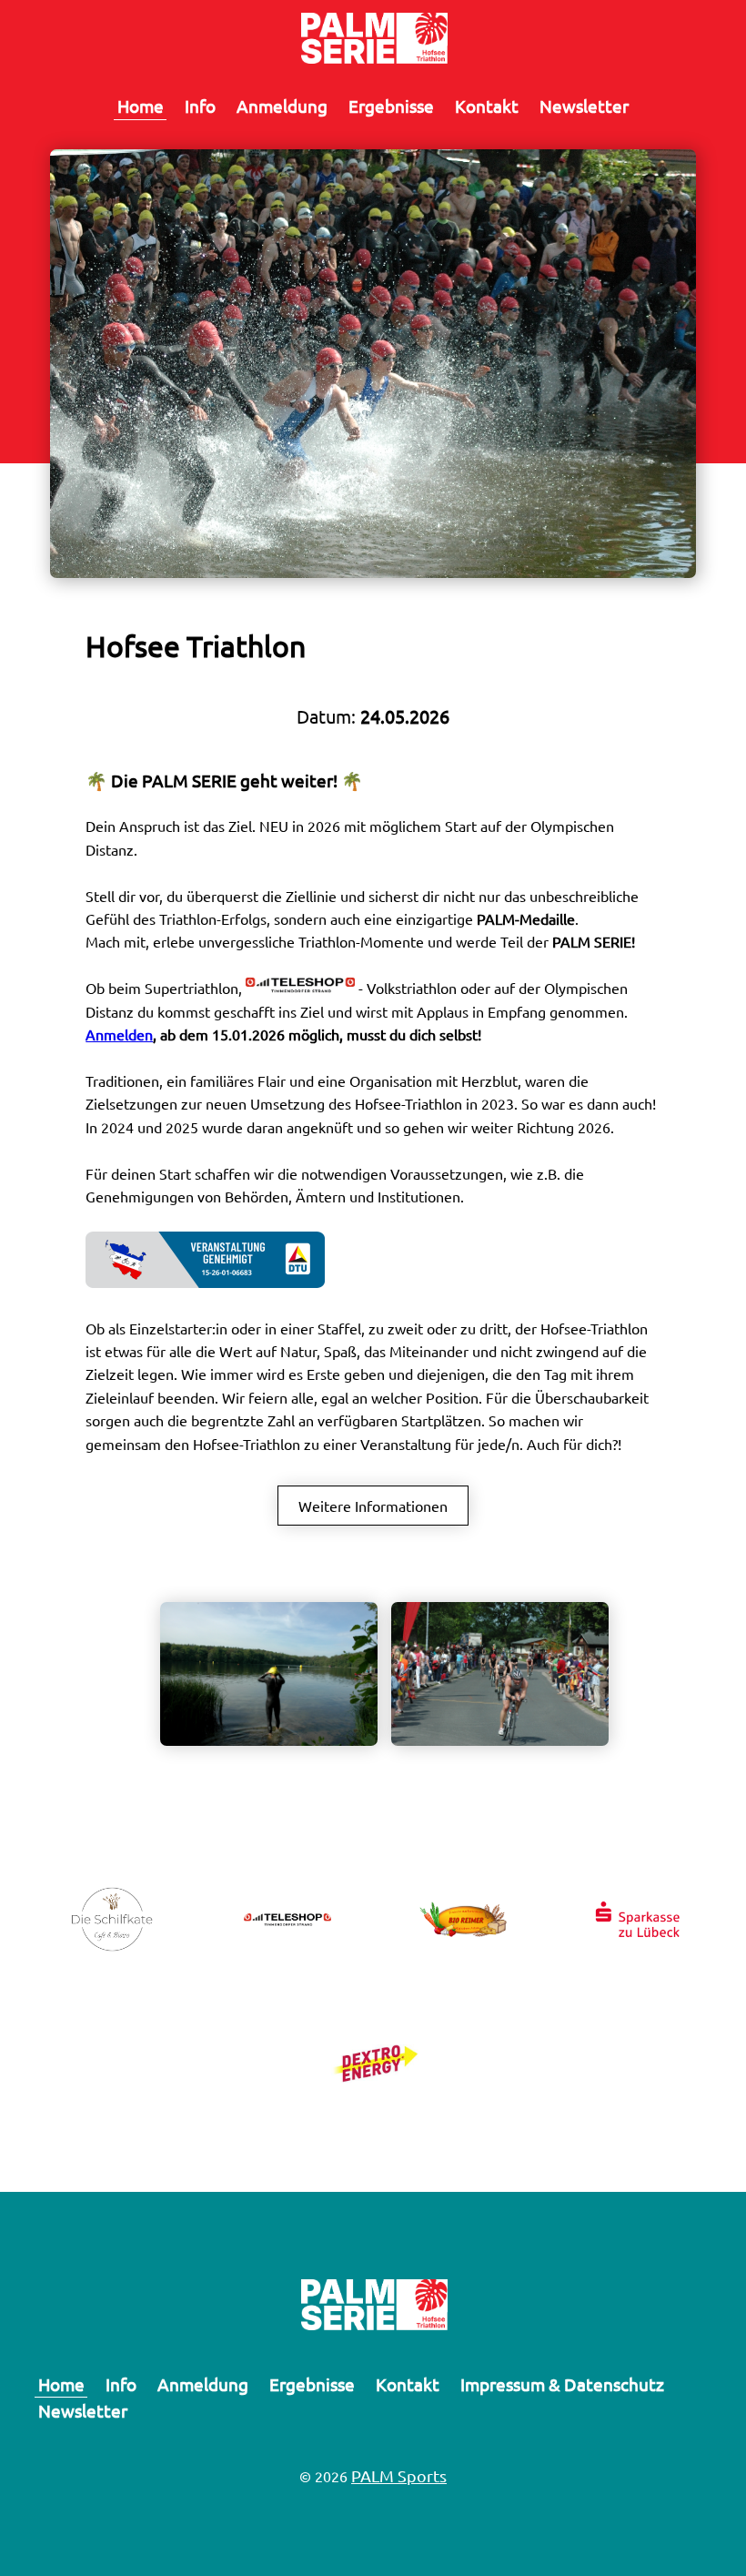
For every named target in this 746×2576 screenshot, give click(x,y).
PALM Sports (399, 2475)
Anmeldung (282, 106)
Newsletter (584, 106)
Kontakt (487, 106)
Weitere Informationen (373, 1506)
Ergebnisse (391, 106)
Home (141, 106)
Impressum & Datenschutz (562, 2384)
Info (200, 106)
